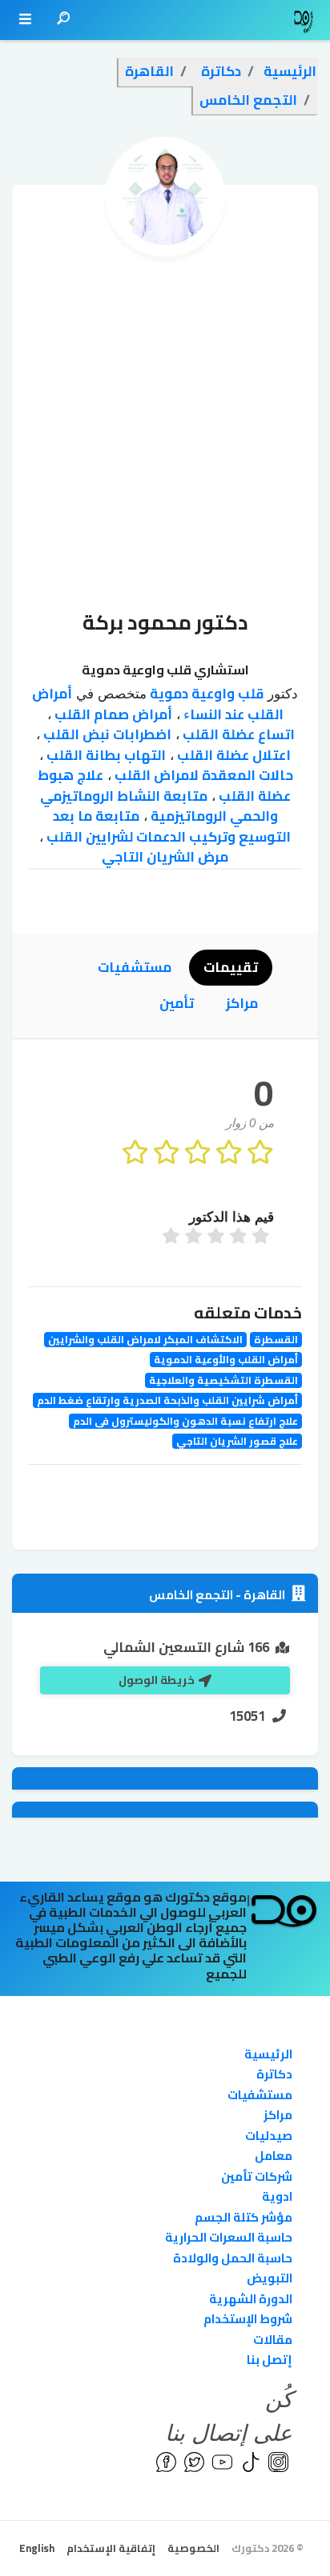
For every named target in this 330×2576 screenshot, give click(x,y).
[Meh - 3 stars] (218, 1238)
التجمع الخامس (191, 1595)
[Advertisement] (165, 430)
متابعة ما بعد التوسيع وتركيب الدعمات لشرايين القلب (167, 826)
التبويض (270, 2278)
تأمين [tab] (177, 1003)
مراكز (278, 2115)
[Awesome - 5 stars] (173, 1238)
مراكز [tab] (242, 1003)
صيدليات (269, 2136)
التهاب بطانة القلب (105, 755)
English (37, 2548)
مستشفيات (260, 2095)
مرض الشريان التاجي (165, 857)
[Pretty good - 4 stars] (195, 1238)
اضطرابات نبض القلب (106, 734)
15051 (247, 1716)
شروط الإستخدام (248, 2319)
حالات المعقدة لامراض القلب (202, 775)
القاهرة (263, 1595)
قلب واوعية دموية (205, 694)
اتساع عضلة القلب (237, 734)
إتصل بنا (270, 2360)
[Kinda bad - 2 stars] (240, 1238)
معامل (274, 2156)
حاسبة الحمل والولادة (233, 2258)
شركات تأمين (257, 2176)
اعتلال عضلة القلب (232, 755)
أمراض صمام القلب (112, 714)
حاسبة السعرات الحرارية (229, 2237)
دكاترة (274, 2074)
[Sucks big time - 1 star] (263, 1238)
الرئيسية (268, 2054)
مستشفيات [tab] (135, 967)
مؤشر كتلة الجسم (243, 2217)
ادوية (277, 2196)
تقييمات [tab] (231, 967)
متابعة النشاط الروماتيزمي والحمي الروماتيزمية (159, 806)
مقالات (273, 2340)
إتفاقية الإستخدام (111, 2548)
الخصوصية (193, 2548)
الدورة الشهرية (251, 2299)
